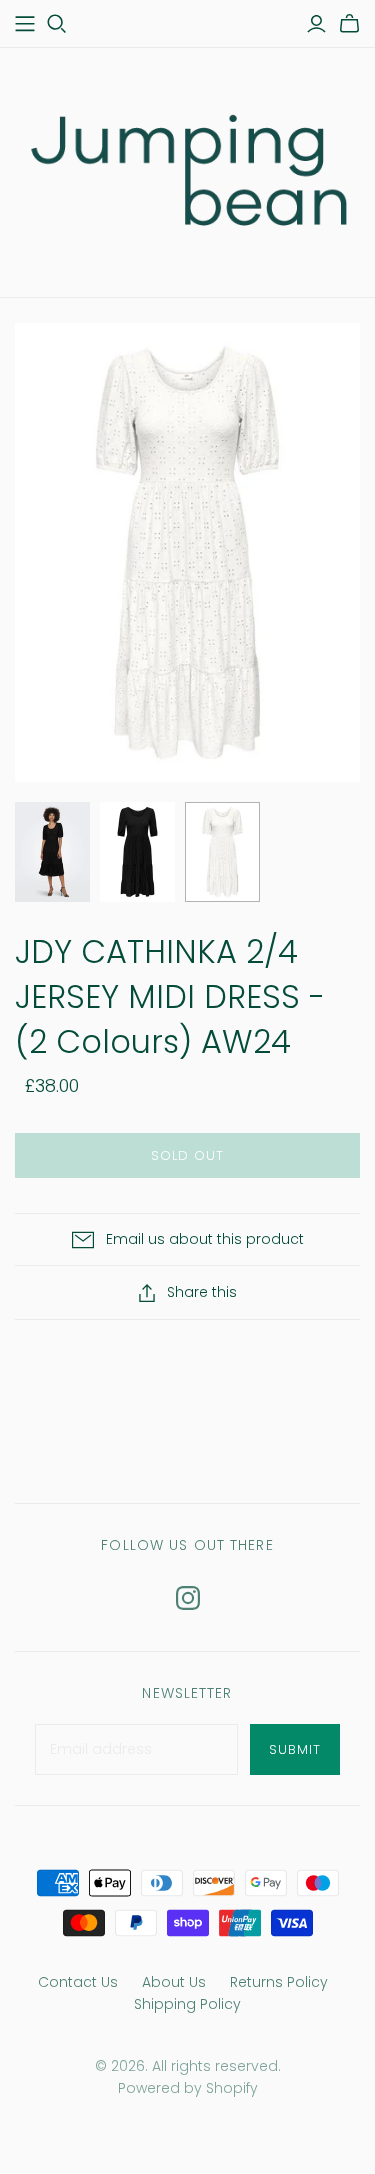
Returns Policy (279, 1982)
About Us (174, 1982)
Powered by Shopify (188, 2088)
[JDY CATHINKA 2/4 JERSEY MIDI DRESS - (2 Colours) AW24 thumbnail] (52, 852)
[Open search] (57, 24)
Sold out (187, 1155)
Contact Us (78, 1982)
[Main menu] (25, 24)
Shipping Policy (187, 2004)
